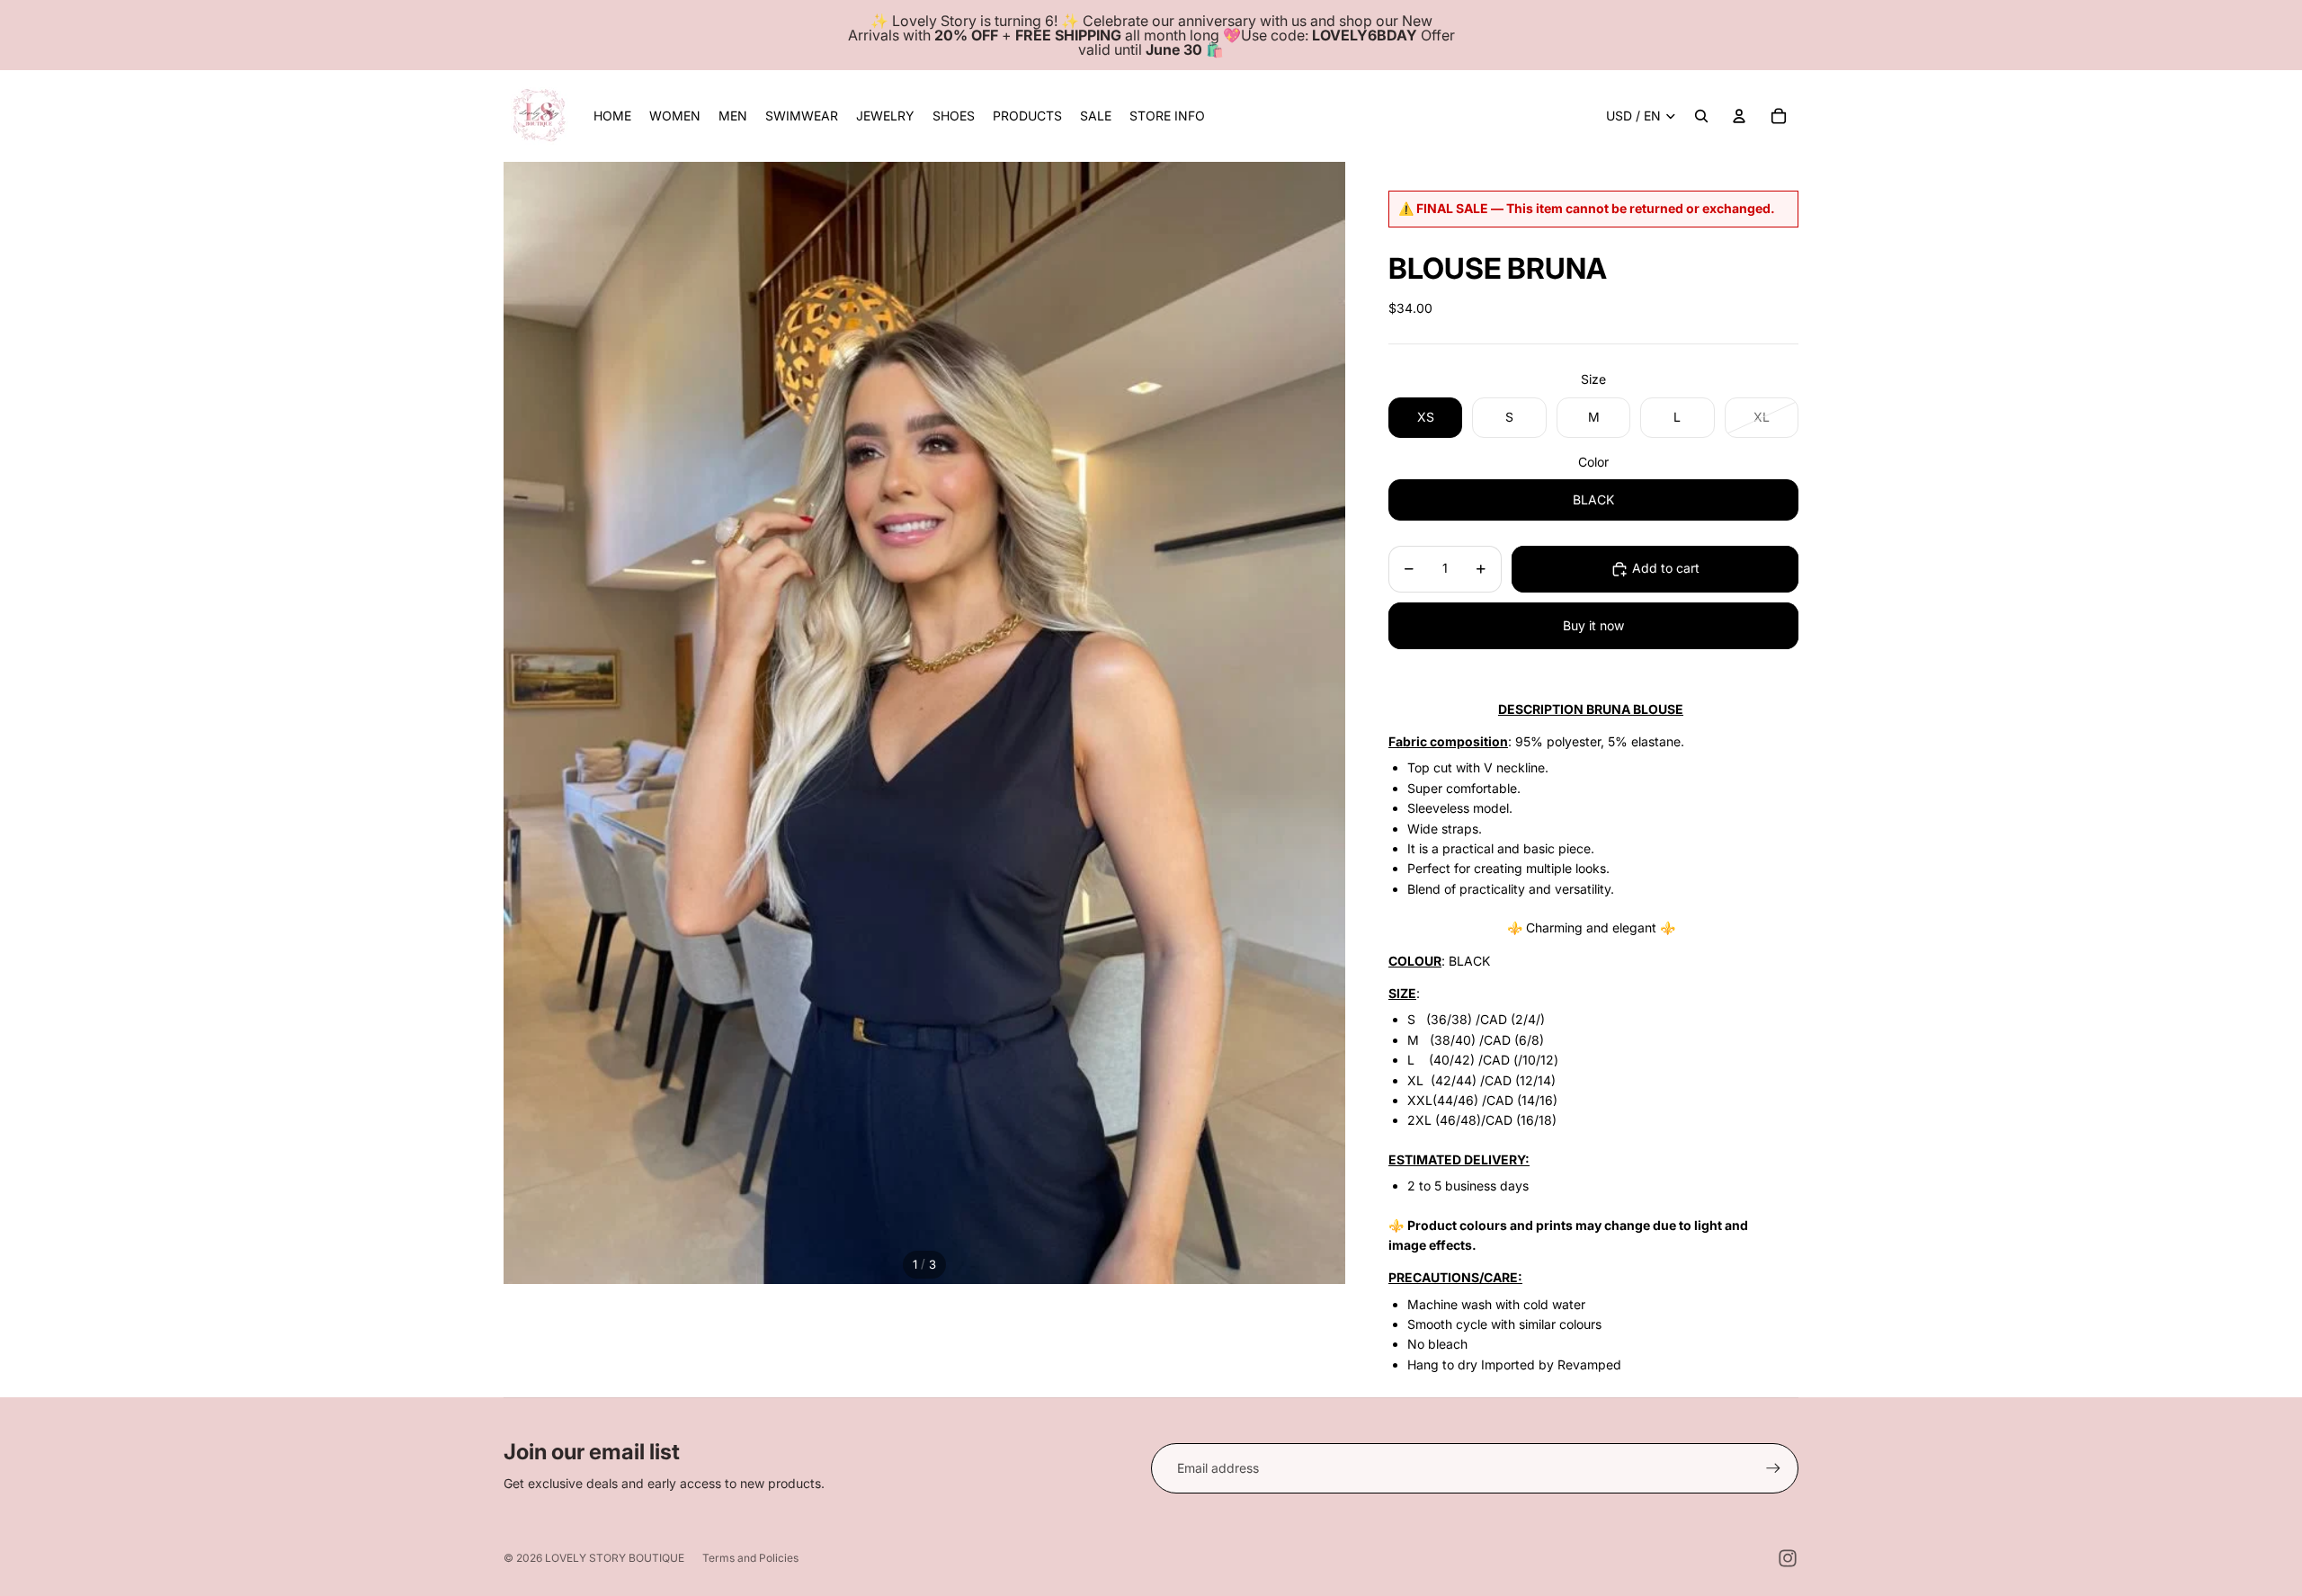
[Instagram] (1788, 1558)
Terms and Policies (750, 1558)
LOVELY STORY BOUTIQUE (615, 1558)
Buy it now (1593, 625)
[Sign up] (1773, 1468)
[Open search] (1701, 116)
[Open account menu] (1739, 116)
